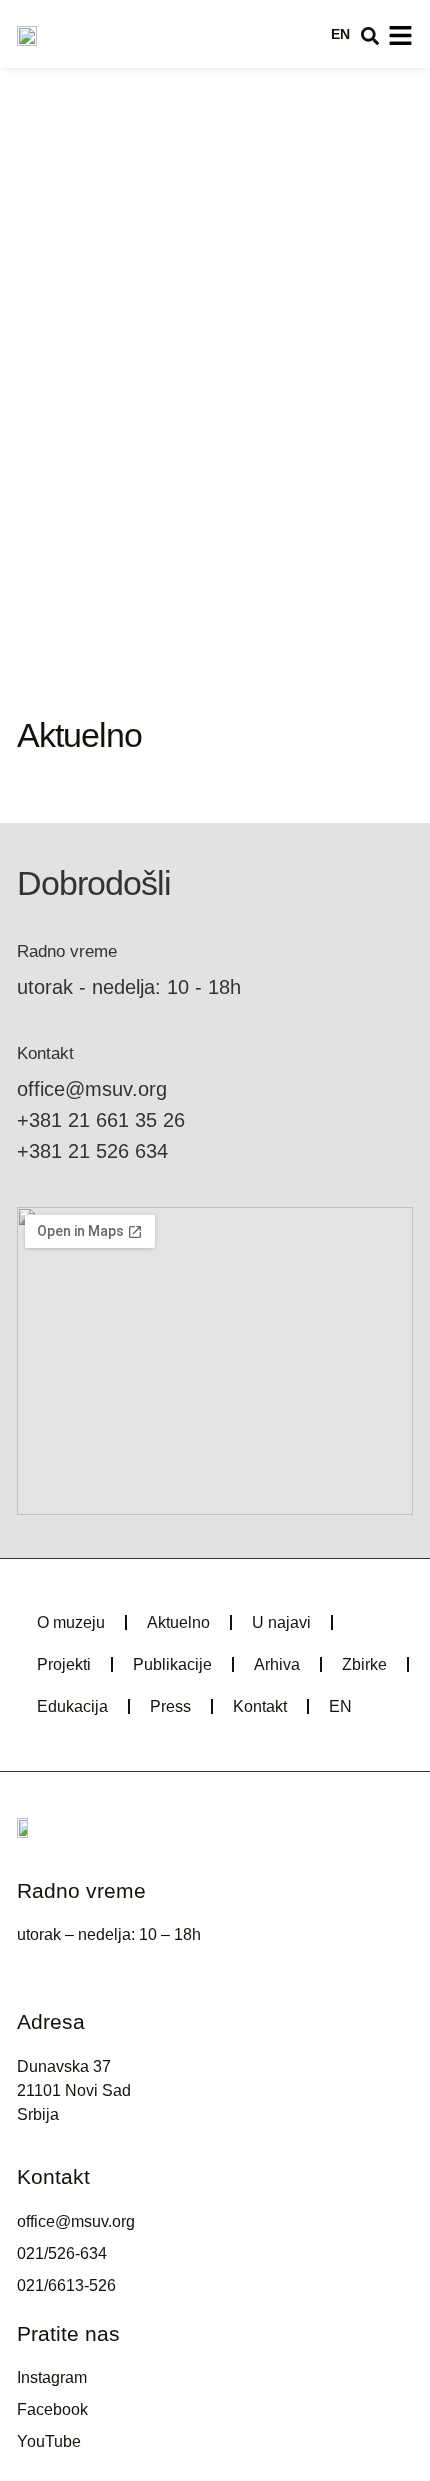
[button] (370, 36)
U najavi (281, 1622)
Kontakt (260, 1706)
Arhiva (277, 1664)
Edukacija (72, 1706)
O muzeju (71, 1622)
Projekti (64, 1664)
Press (170, 1706)
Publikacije (172, 1664)
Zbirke (364, 1664)
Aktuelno (178, 1622)
